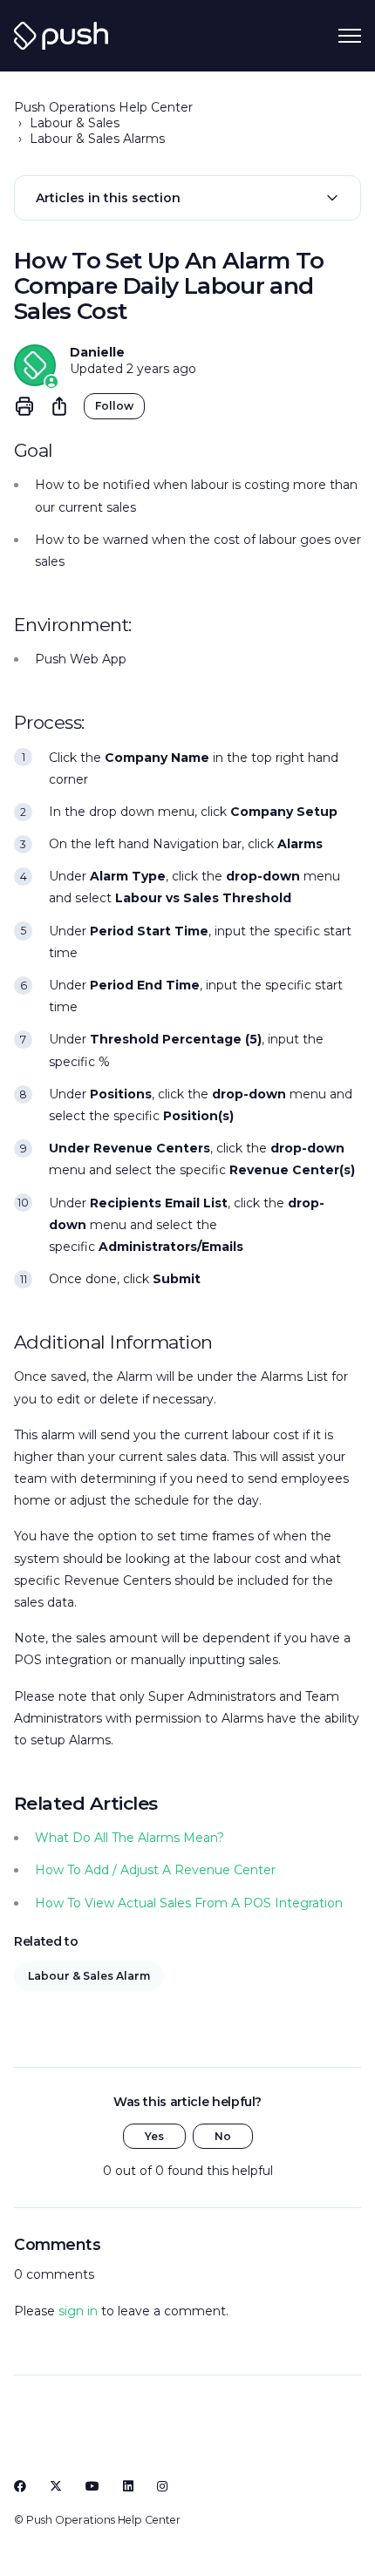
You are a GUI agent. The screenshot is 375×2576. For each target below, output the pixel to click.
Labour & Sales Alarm (89, 1976)
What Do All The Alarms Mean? (130, 1838)
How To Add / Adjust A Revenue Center (155, 1870)
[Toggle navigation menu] (350, 36)
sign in (78, 2311)
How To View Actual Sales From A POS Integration (189, 1903)
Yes (154, 2136)
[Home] (61, 36)
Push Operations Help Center (103, 107)
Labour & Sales (75, 123)
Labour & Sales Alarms (97, 139)
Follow (114, 406)
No (223, 2136)
